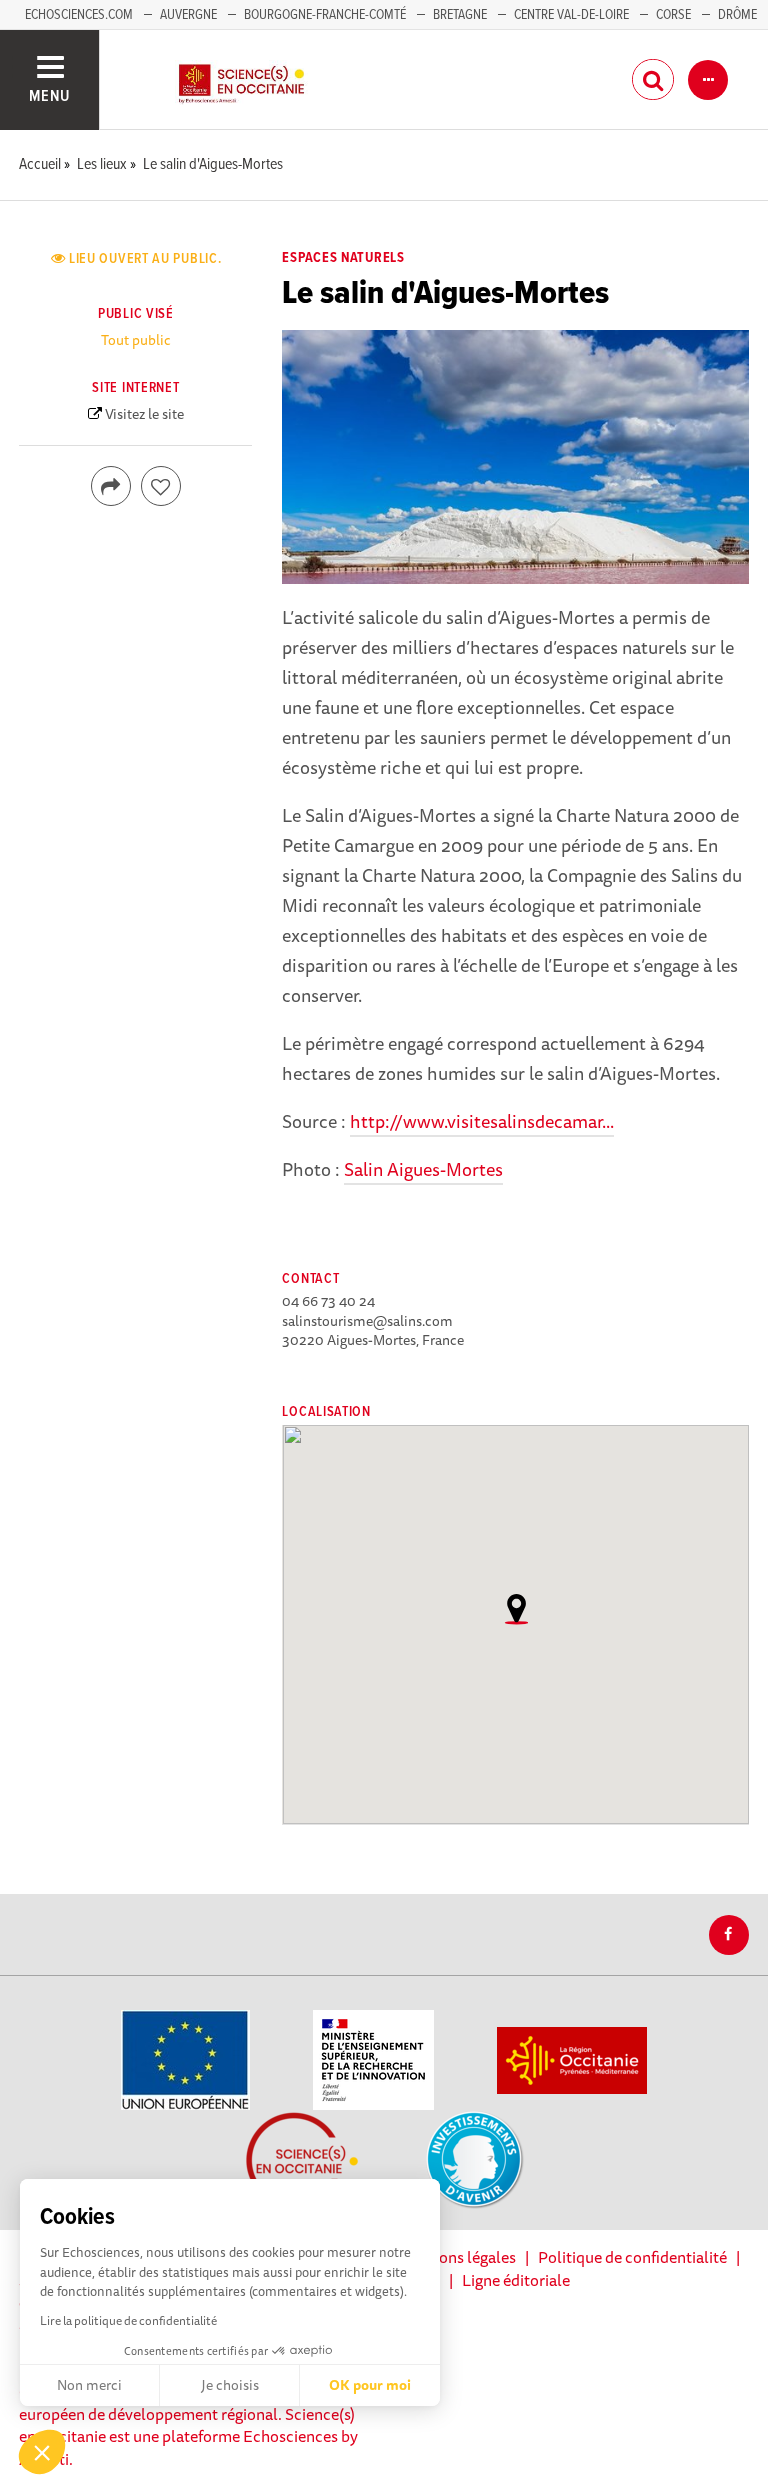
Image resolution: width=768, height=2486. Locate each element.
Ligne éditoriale (516, 2280)
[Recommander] (161, 486)
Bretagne (460, 15)
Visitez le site (144, 414)
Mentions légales (457, 2257)
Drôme (737, 15)
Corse (673, 15)
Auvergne (188, 15)
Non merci (89, 2385)
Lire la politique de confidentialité (128, 2320)
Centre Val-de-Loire (571, 15)
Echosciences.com (79, 15)
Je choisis (230, 2385)
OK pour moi (370, 2385)
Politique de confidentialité (632, 2257)
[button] (42, 2452)
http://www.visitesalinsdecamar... (482, 1121)
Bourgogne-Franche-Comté (325, 15)
